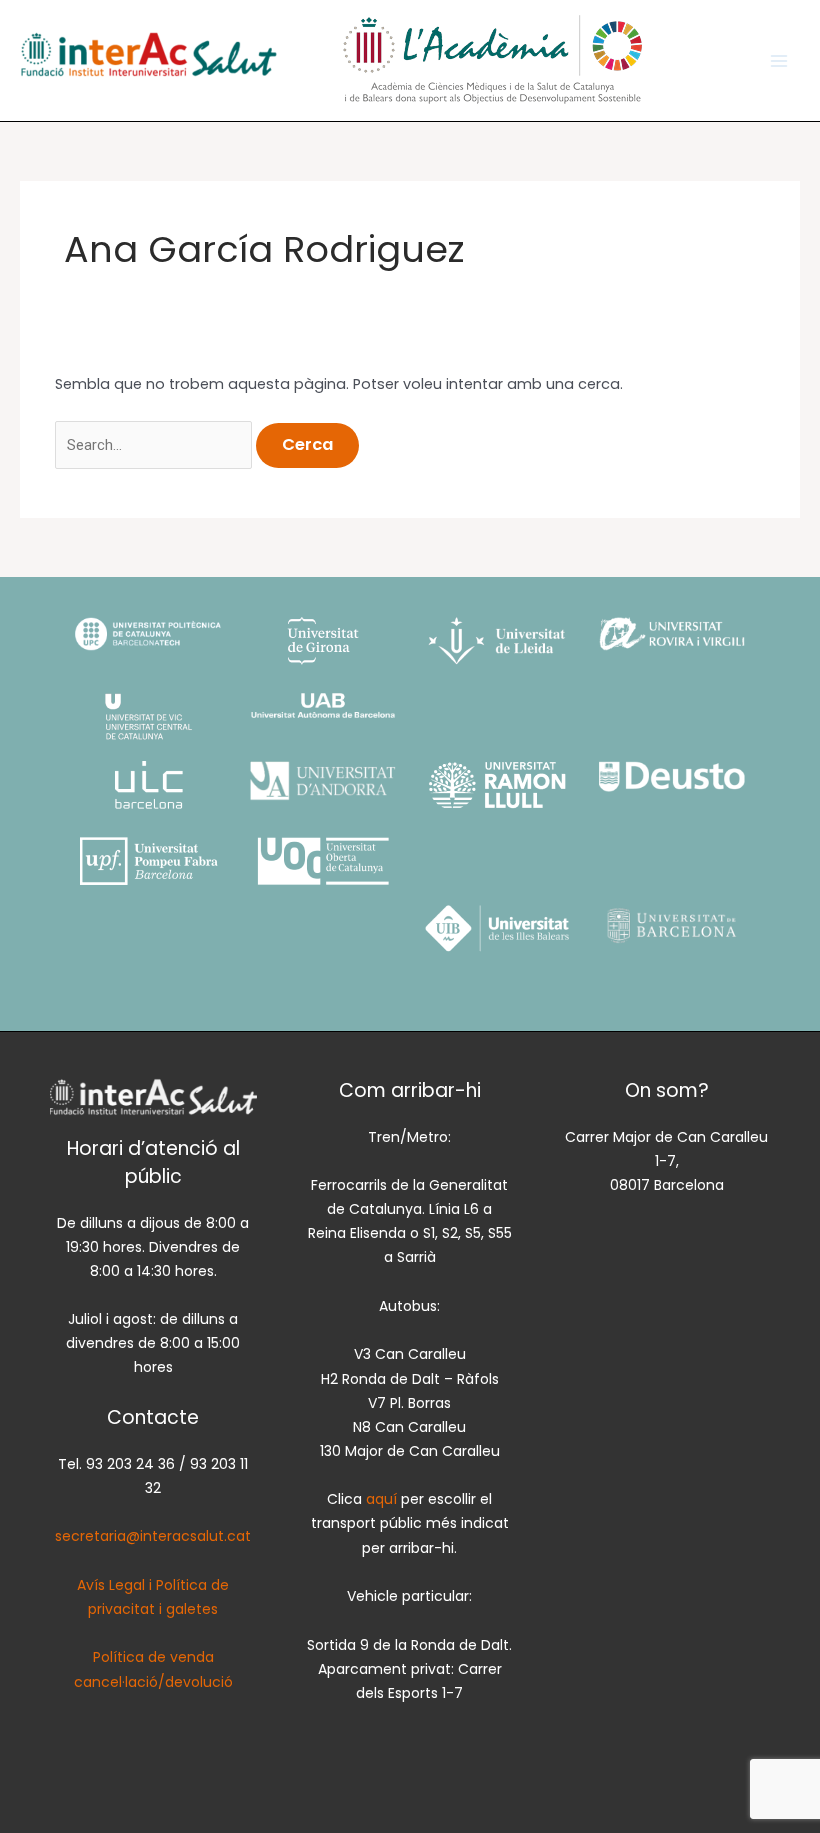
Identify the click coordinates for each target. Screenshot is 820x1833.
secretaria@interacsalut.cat (153, 1536)
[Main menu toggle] (779, 61)
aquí (383, 1499)
